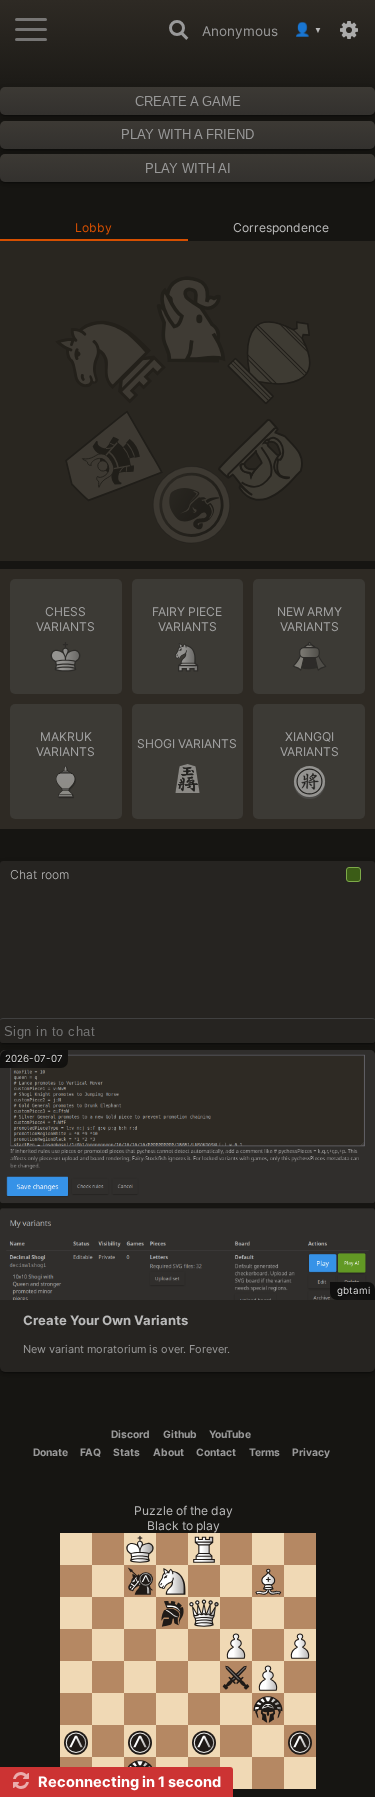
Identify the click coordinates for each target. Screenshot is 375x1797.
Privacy (311, 1452)
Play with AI (188, 168)
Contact (216, 1452)
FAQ (90, 1452)
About (168, 1452)
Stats (126, 1452)
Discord (130, 1434)
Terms (264, 1452)
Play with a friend (187, 134)
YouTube (230, 1434)
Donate (50, 1452)
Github (180, 1434)
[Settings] (353, 30)
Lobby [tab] (93, 227)
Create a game (188, 101)
